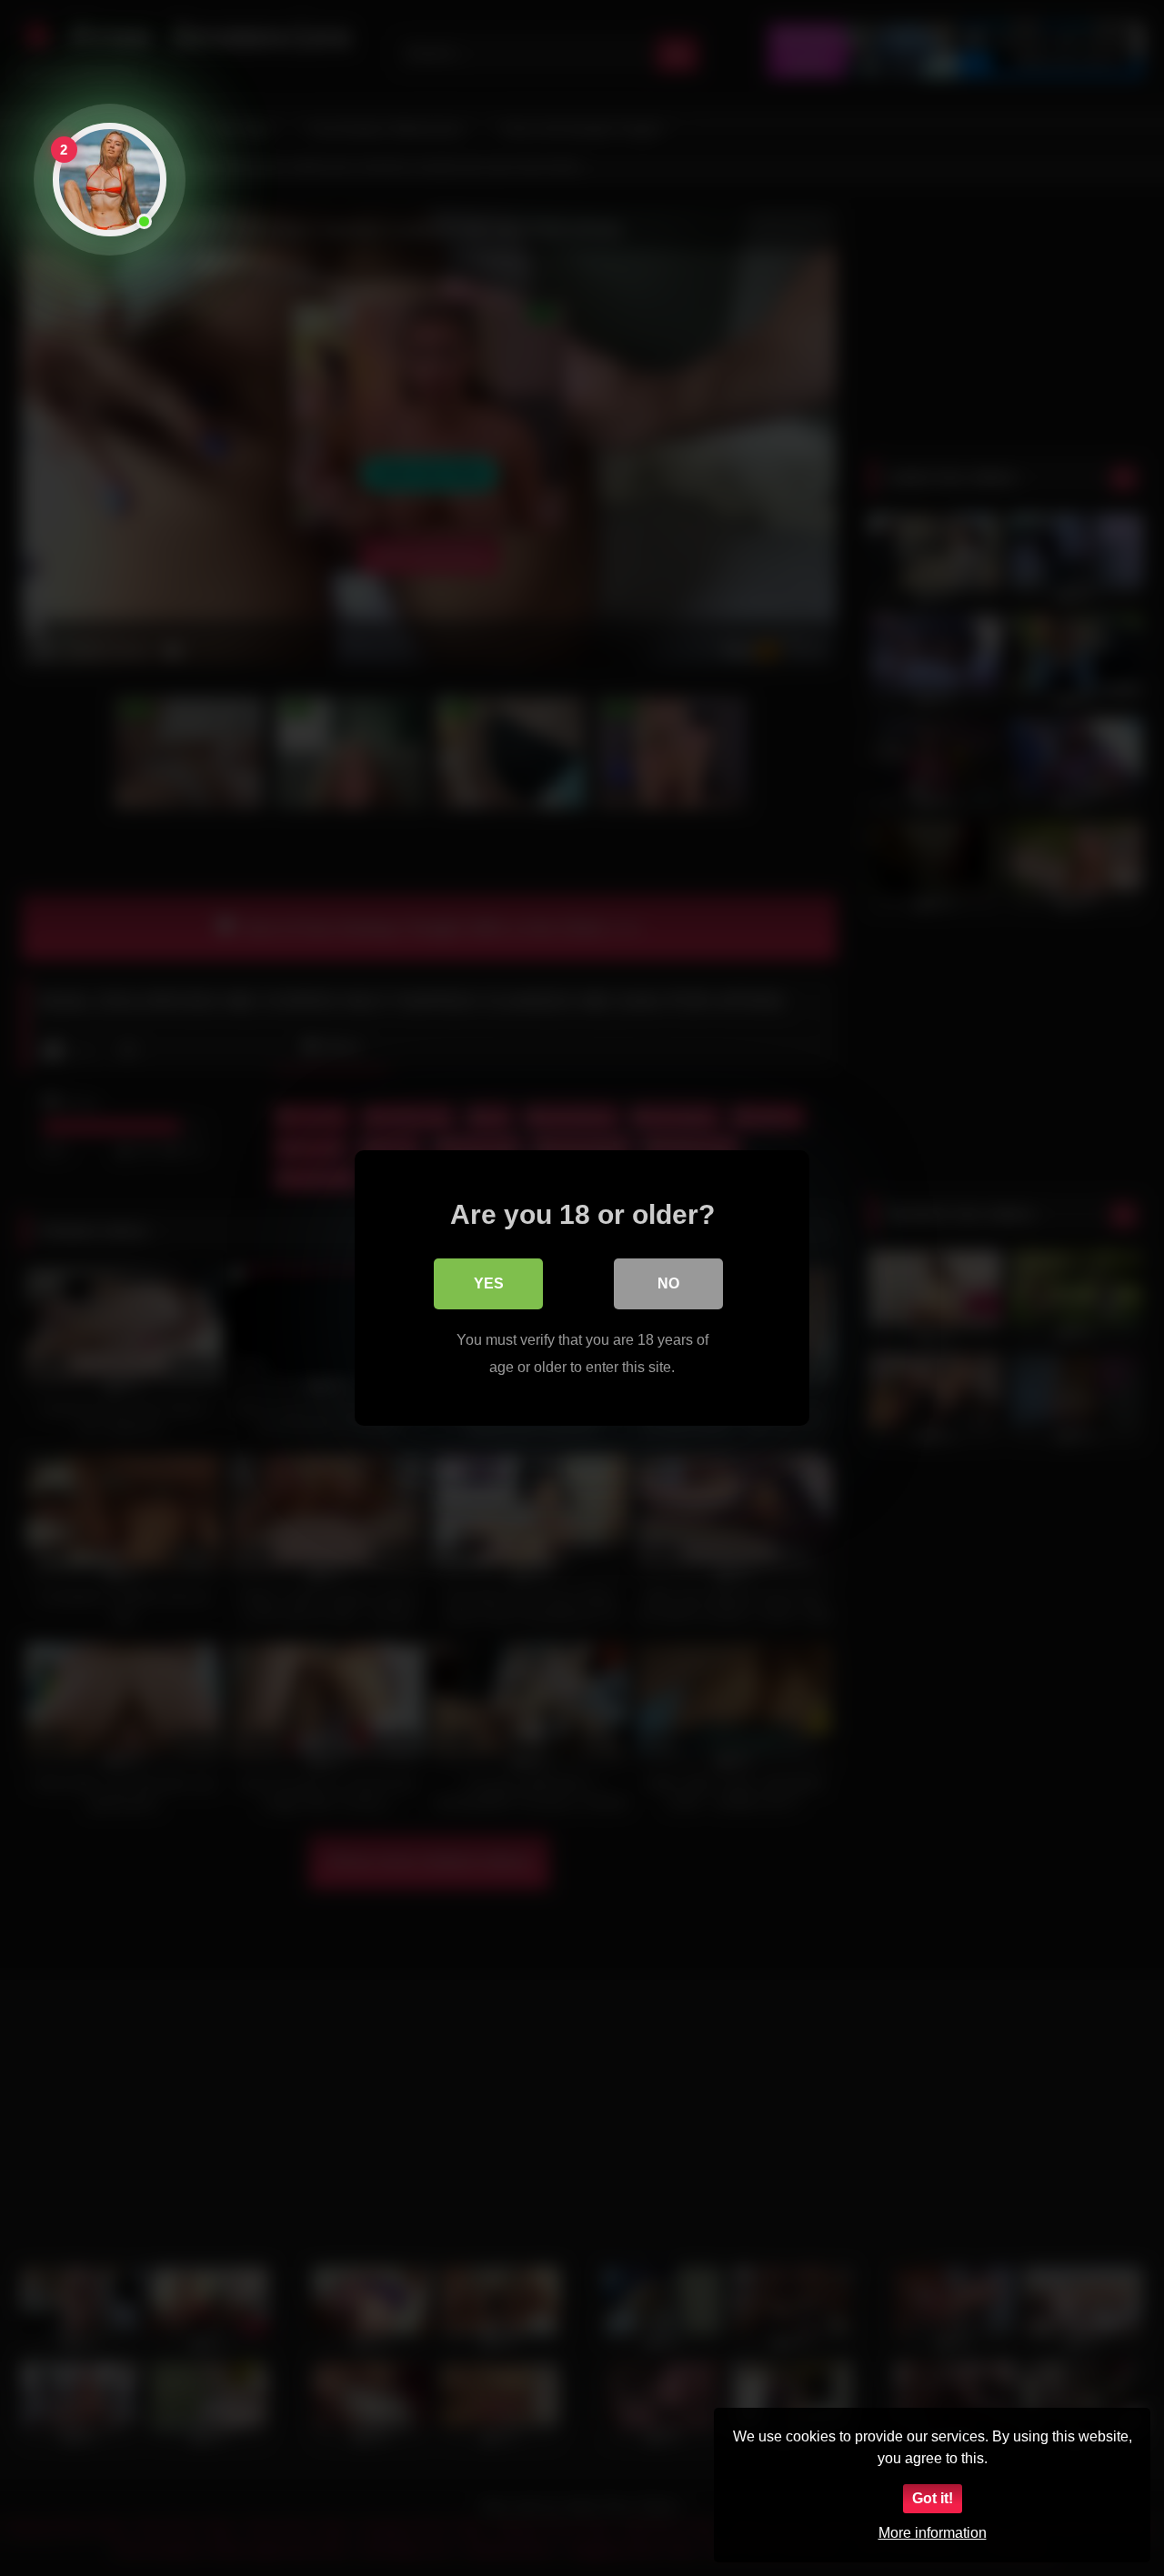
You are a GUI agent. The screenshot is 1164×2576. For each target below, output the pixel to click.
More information (933, 2533)
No (668, 1283)
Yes (489, 1283)
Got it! (933, 2498)
